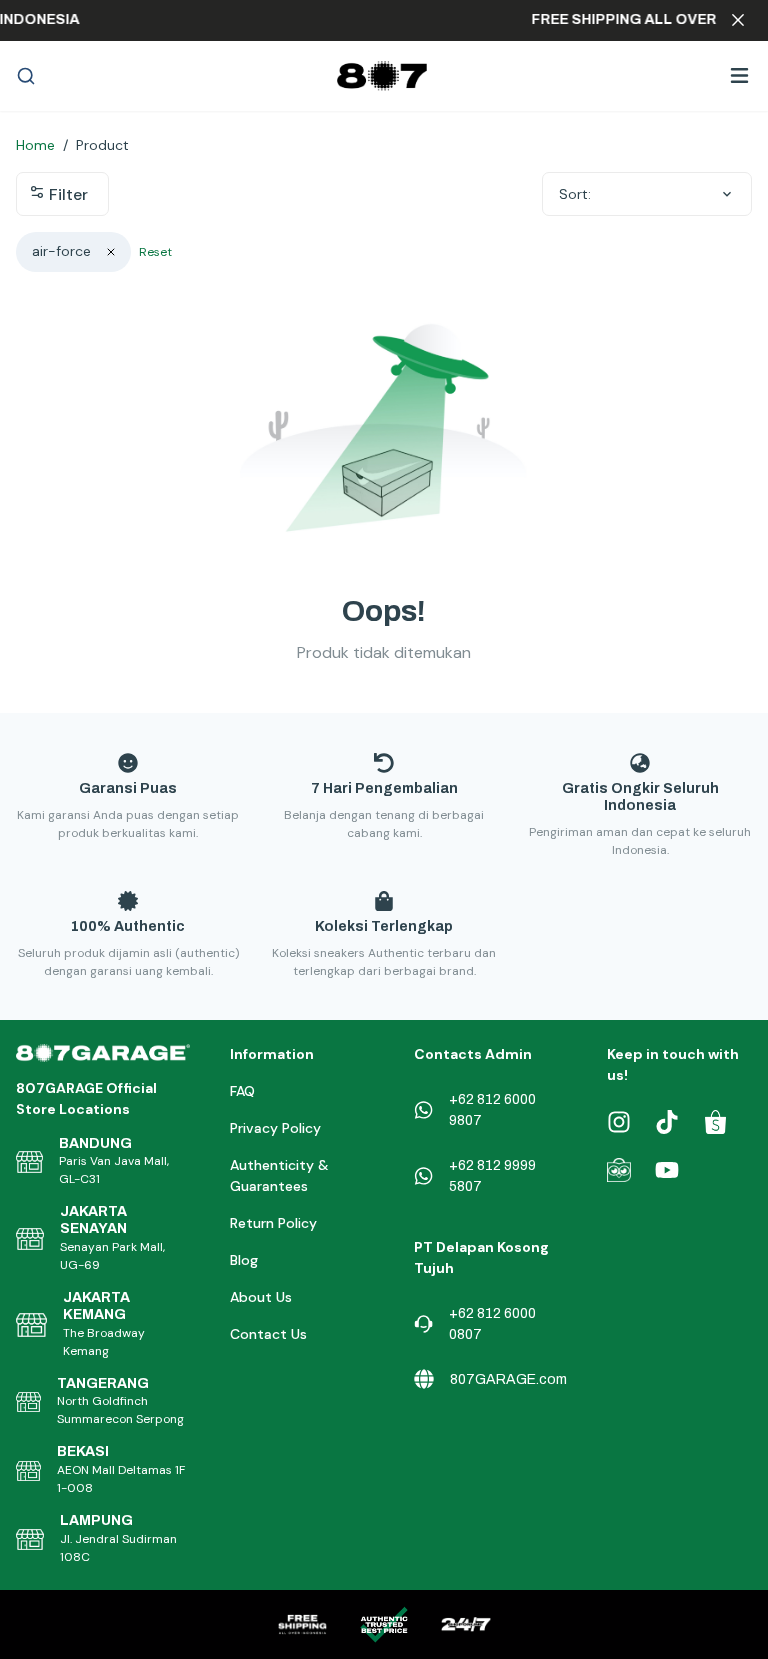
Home (35, 145)
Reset (155, 252)
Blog (244, 1260)
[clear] (111, 252)
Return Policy (273, 1223)
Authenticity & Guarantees (279, 1175)
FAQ (242, 1091)
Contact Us (268, 1334)
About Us (261, 1297)
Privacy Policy (275, 1128)
